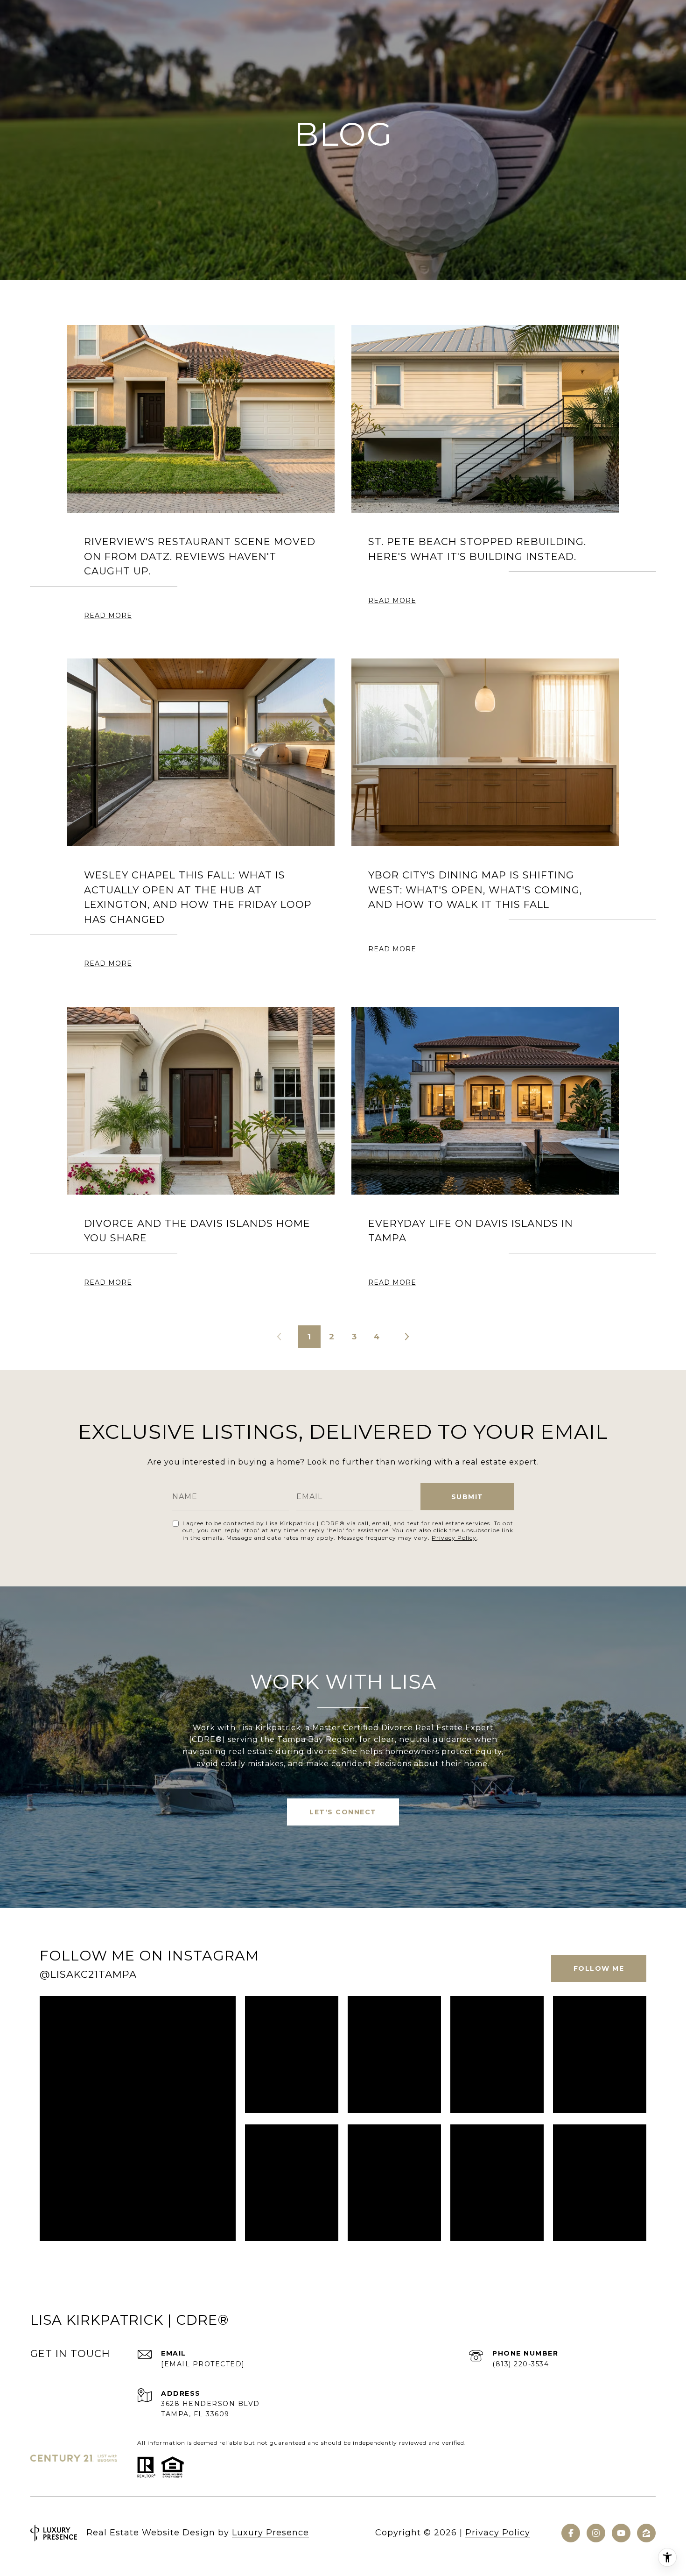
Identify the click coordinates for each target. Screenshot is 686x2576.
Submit (467, 1497)
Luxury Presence (270, 2533)
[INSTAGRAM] (596, 2533)
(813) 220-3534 (521, 2364)
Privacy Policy (454, 1538)
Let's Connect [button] (343, 1812)
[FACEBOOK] (571, 2533)
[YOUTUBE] (621, 2533)
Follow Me (599, 1968)
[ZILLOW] (646, 2533)
